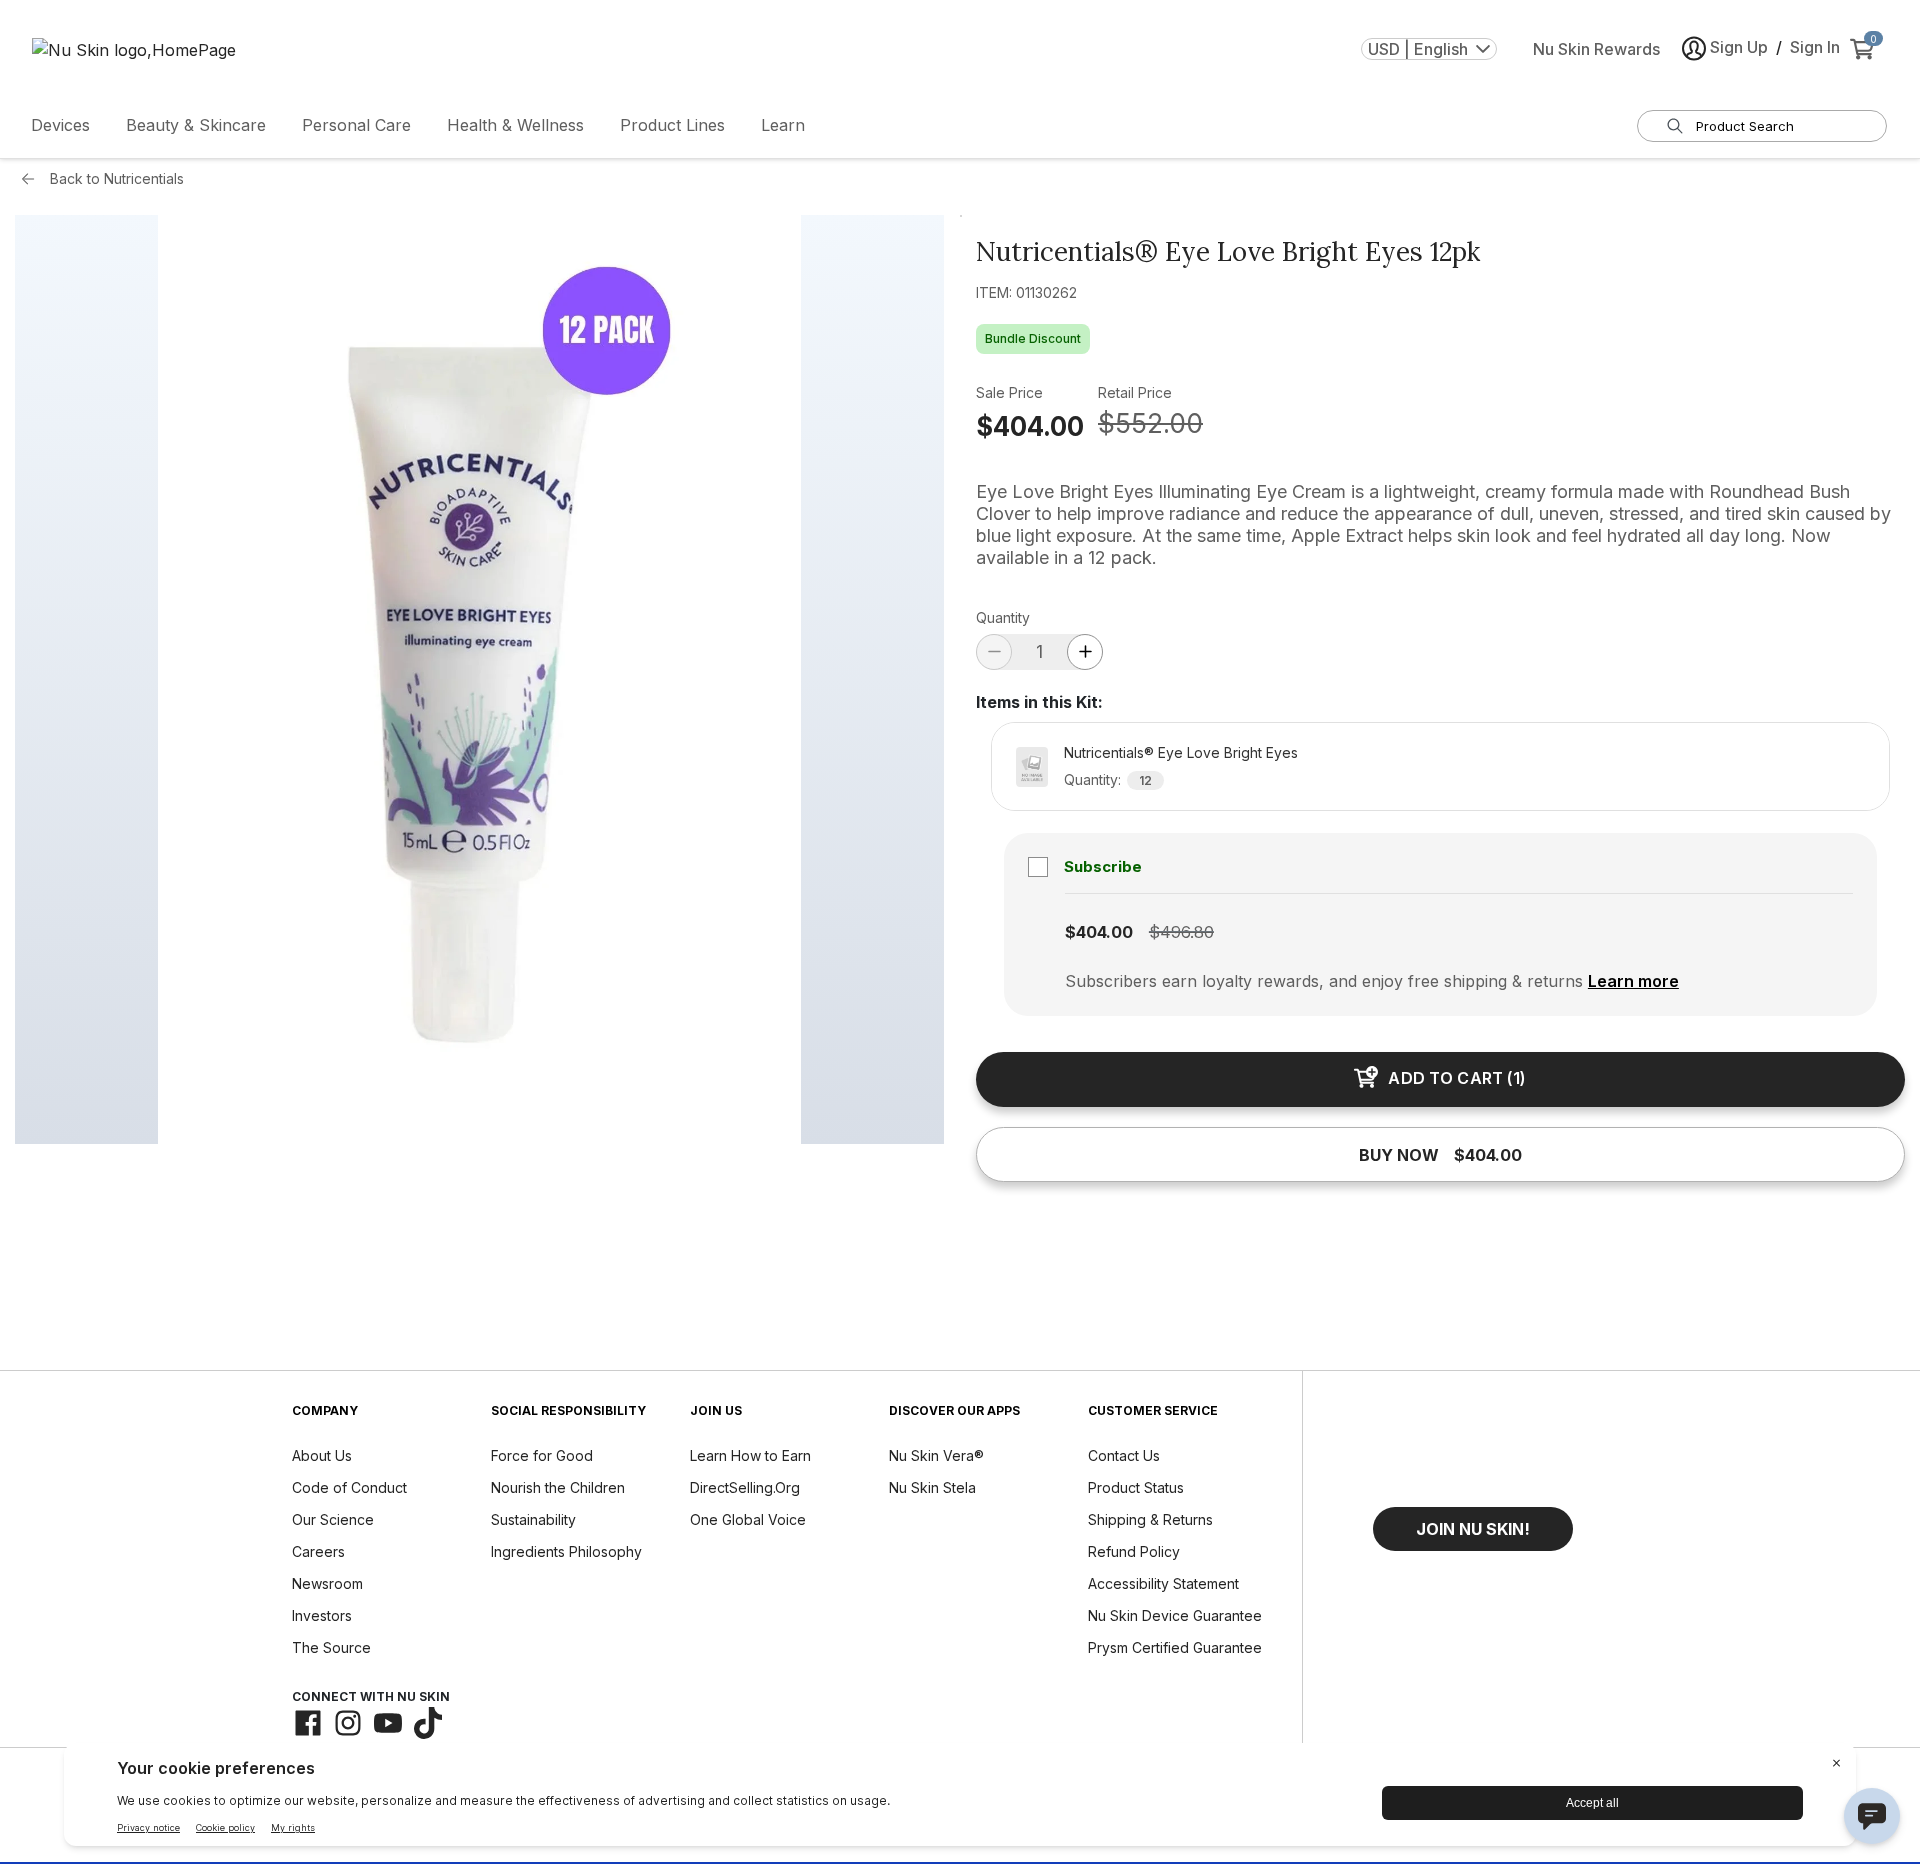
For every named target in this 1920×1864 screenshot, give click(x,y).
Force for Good (542, 1455)
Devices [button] (60, 125)
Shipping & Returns (1150, 1519)
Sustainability (533, 1519)
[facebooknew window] (308, 1723)
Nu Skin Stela (932, 1487)
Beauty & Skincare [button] (196, 125)
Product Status (1136, 1487)
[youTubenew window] (388, 1723)
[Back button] (33, 179)
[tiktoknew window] (428, 1723)
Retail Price (1135, 392)
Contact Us (1124, 1455)
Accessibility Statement (1163, 1583)
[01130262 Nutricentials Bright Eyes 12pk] (479, 679)
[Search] (1675, 126)
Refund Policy (1134, 1551)
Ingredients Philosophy (566, 1551)
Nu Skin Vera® (936, 1455)
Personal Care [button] (356, 125)
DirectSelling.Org (745, 1487)
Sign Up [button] (1739, 47)
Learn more (1633, 981)
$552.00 (1150, 423)
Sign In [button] (1815, 47)
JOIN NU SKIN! (1473, 1529)
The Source (331, 1647)
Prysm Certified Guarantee (1175, 1647)
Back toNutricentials (117, 178)
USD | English (1418, 49)
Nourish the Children (558, 1487)
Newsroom (327, 1583)
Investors (322, 1615)
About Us (322, 1455)
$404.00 (1030, 426)
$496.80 (1181, 932)
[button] (1473, 1529)
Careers (318, 1551)
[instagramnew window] (348, 1723)
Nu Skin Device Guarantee (1175, 1615)
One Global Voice (748, 1519)
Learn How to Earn (750, 1455)
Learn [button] (783, 125)
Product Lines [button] (672, 125)
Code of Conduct (349, 1487)
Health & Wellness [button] (515, 125)
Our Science (333, 1519)
